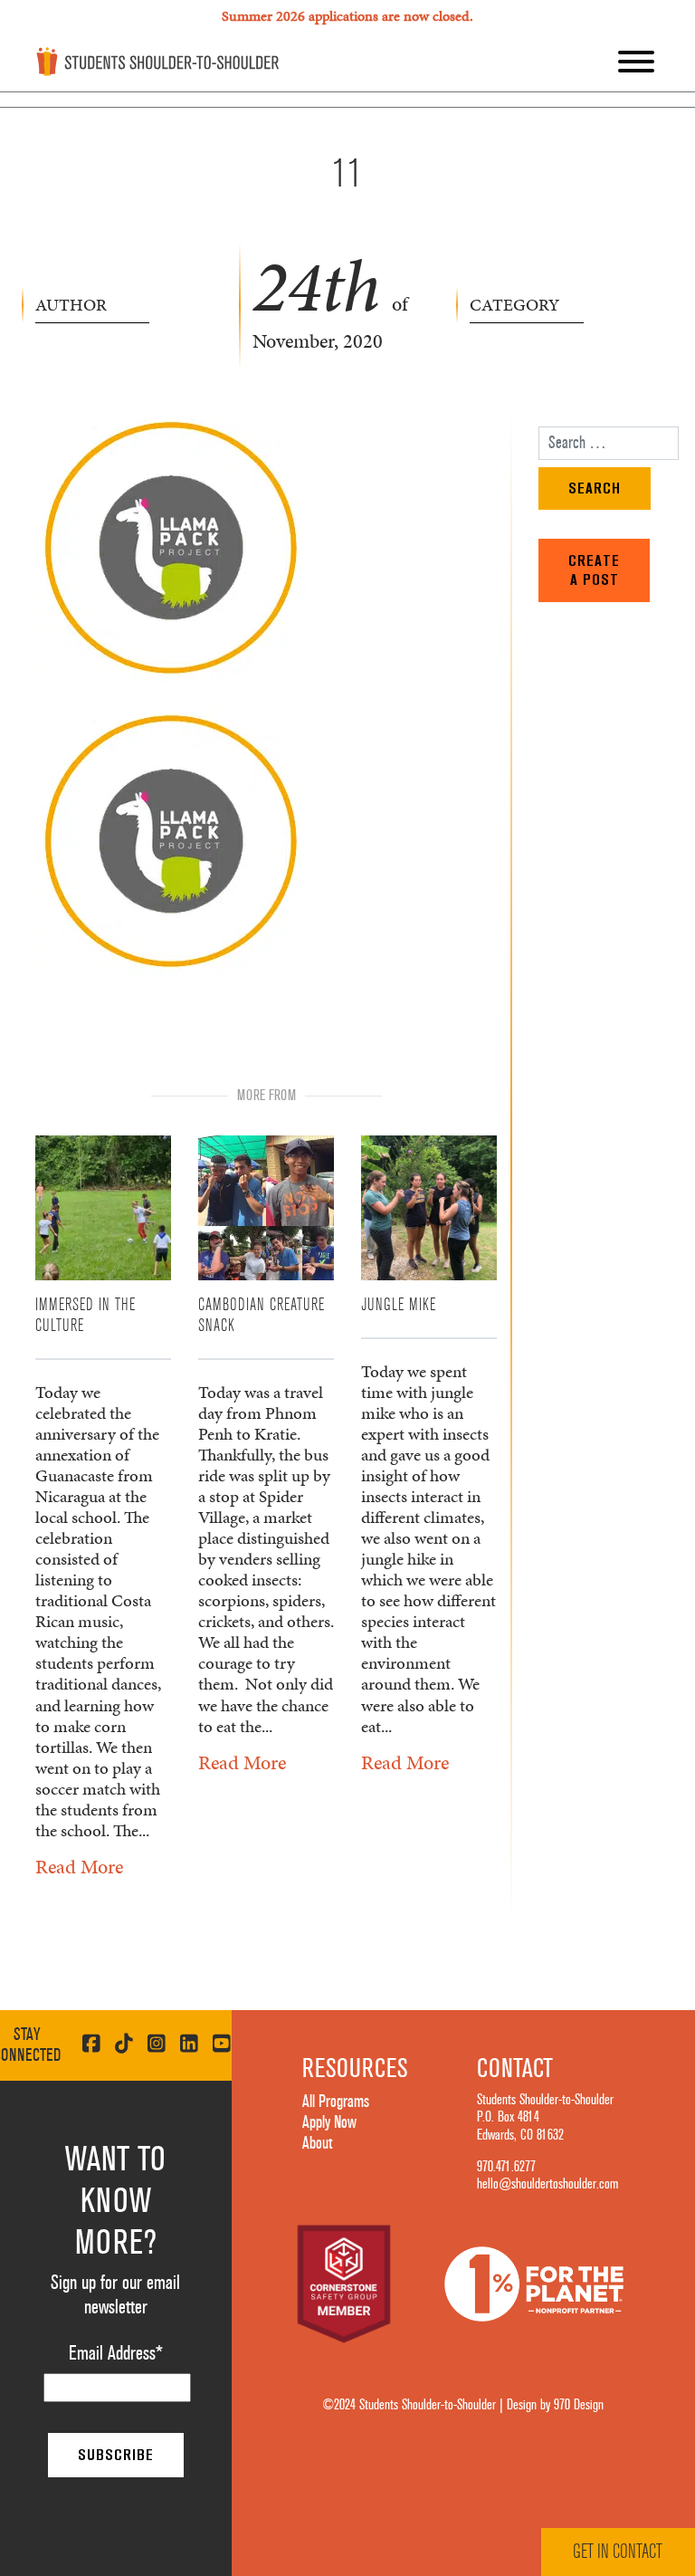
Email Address (116, 2353)
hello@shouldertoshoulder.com (547, 2184)
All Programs (336, 2102)
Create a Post (594, 570)
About (317, 2143)
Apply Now (329, 2122)
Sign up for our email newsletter (115, 2295)
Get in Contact (618, 2552)
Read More (79, 1867)
